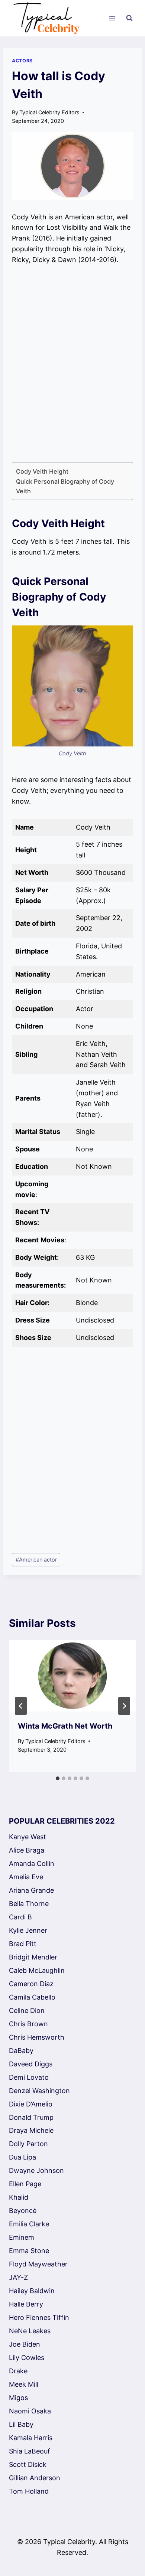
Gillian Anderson (35, 2478)
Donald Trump (31, 2117)
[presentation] (72, 1676)
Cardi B (20, 1917)
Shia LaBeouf (30, 2451)
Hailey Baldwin (32, 2291)
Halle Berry (26, 2304)
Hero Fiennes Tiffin (39, 2317)
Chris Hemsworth (37, 2037)
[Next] (124, 1706)
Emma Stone (29, 2251)
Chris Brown (28, 2024)
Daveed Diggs (31, 2064)
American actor (36, 1560)
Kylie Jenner (28, 1930)
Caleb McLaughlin (37, 1970)
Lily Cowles (27, 2358)
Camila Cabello (32, 1997)
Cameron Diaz (31, 1984)
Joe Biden (25, 2344)
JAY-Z (18, 2277)
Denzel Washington (39, 2091)
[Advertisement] (72, 364)
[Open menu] (112, 18)
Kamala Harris (31, 2438)
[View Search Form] (129, 18)
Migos (18, 2398)
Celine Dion (27, 2011)
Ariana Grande (31, 1890)
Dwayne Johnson (36, 2170)
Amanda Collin (32, 1864)
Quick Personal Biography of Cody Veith (65, 486)
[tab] (58, 1778)
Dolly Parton (28, 2144)
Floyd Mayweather (38, 2264)
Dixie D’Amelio (31, 2104)
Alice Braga (27, 1850)
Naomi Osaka (30, 2411)
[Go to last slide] (21, 1706)
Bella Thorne (29, 1904)
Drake (18, 2371)
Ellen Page (25, 2184)
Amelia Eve (26, 1877)
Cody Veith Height (42, 471)
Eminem (22, 2237)
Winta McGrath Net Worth (65, 1726)
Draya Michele (31, 2130)
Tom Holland (29, 2491)
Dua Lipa (22, 2157)
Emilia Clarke (29, 2224)
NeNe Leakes (30, 2331)
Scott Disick (28, 2464)
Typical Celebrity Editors (49, 112)
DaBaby (21, 2051)
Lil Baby (21, 2424)
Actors (22, 61)
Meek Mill (24, 2384)
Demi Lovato (29, 2077)
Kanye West (28, 1837)
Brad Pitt (23, 1944)
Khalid (19, 2197)
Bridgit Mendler (33, 1957)
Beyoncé (23, 2211)
